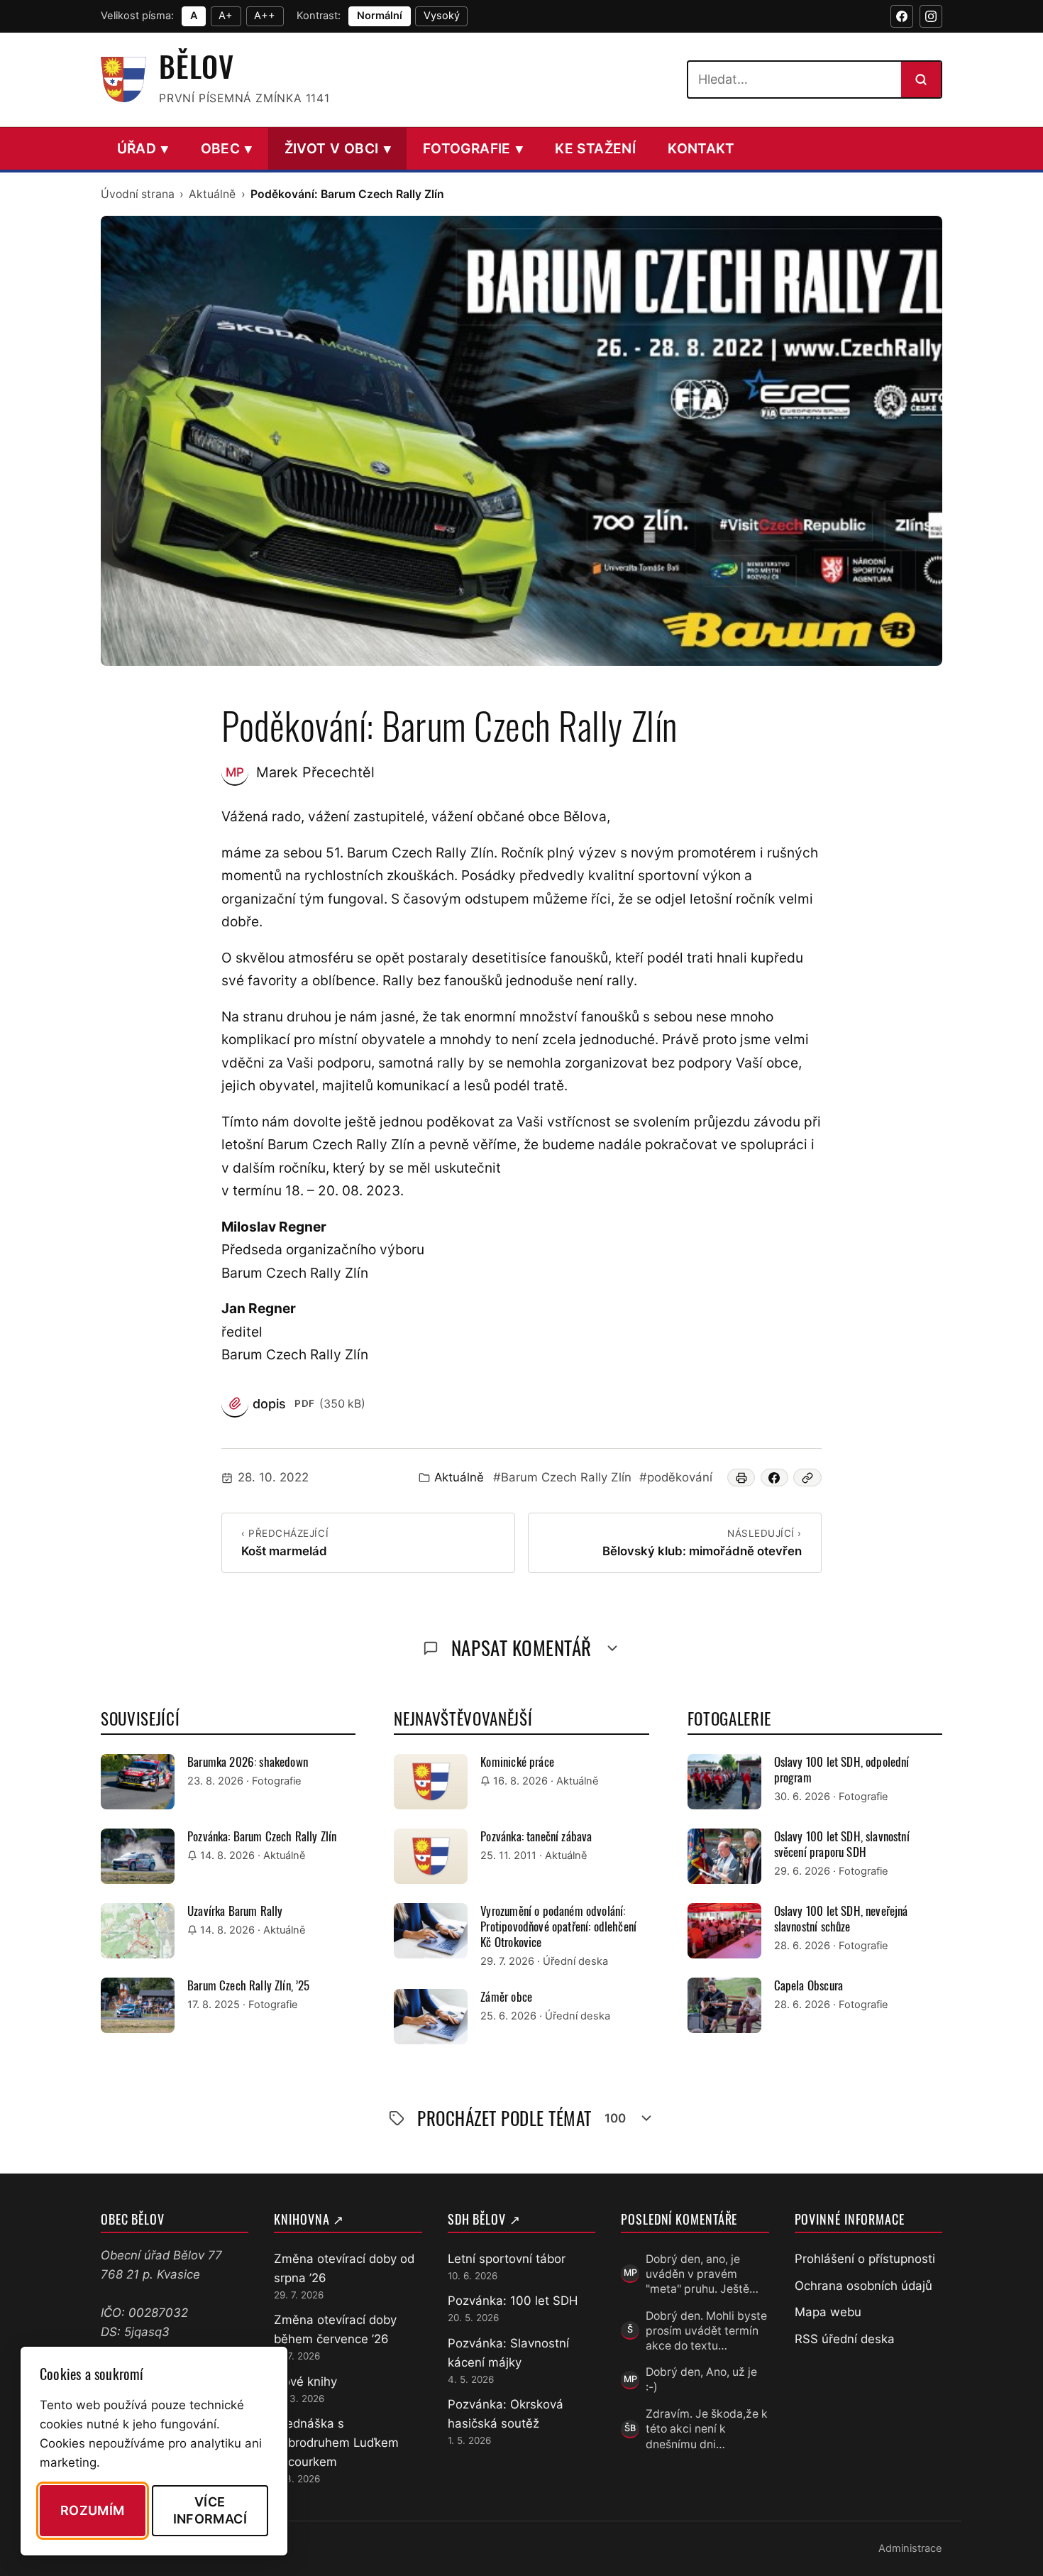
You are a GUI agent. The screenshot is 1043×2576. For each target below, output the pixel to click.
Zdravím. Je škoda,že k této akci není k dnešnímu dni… (707, 2429)
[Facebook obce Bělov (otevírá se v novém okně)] (902, 16)
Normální (380, 16)
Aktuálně (212, 194)
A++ (265, 16)
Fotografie (473, 148)
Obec (227, 148)
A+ (226, 16)
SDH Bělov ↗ (484, 2219)
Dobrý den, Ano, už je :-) (701, 2379)
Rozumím (93, 2510)
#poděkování (676, 1477)
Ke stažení (595, 148)
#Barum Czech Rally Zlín (562, 1477)
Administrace (910, 2548)
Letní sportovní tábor (507, 2259)
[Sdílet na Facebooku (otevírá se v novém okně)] (775, 1478)
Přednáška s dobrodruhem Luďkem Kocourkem (336, 2443)
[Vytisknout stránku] (741, 1478)
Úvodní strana (138, 194)
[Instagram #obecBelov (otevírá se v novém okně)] (931, 16)
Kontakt (701, 148)
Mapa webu (828, 2312)
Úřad (143, 148)
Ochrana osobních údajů (863, 2286)
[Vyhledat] (921, 80)
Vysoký (442, 16)
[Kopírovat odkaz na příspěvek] (807, 1478)
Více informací (210, 2510)
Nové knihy (305, 2382)
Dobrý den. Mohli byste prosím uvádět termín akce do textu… (706, 2331)
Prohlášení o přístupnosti (865, 2259)
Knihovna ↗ (309, 2219)
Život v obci (338, 148)
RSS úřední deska (845, 2339)
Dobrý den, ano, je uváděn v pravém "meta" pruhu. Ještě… (702, 2274)
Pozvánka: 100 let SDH (513, 2301)
